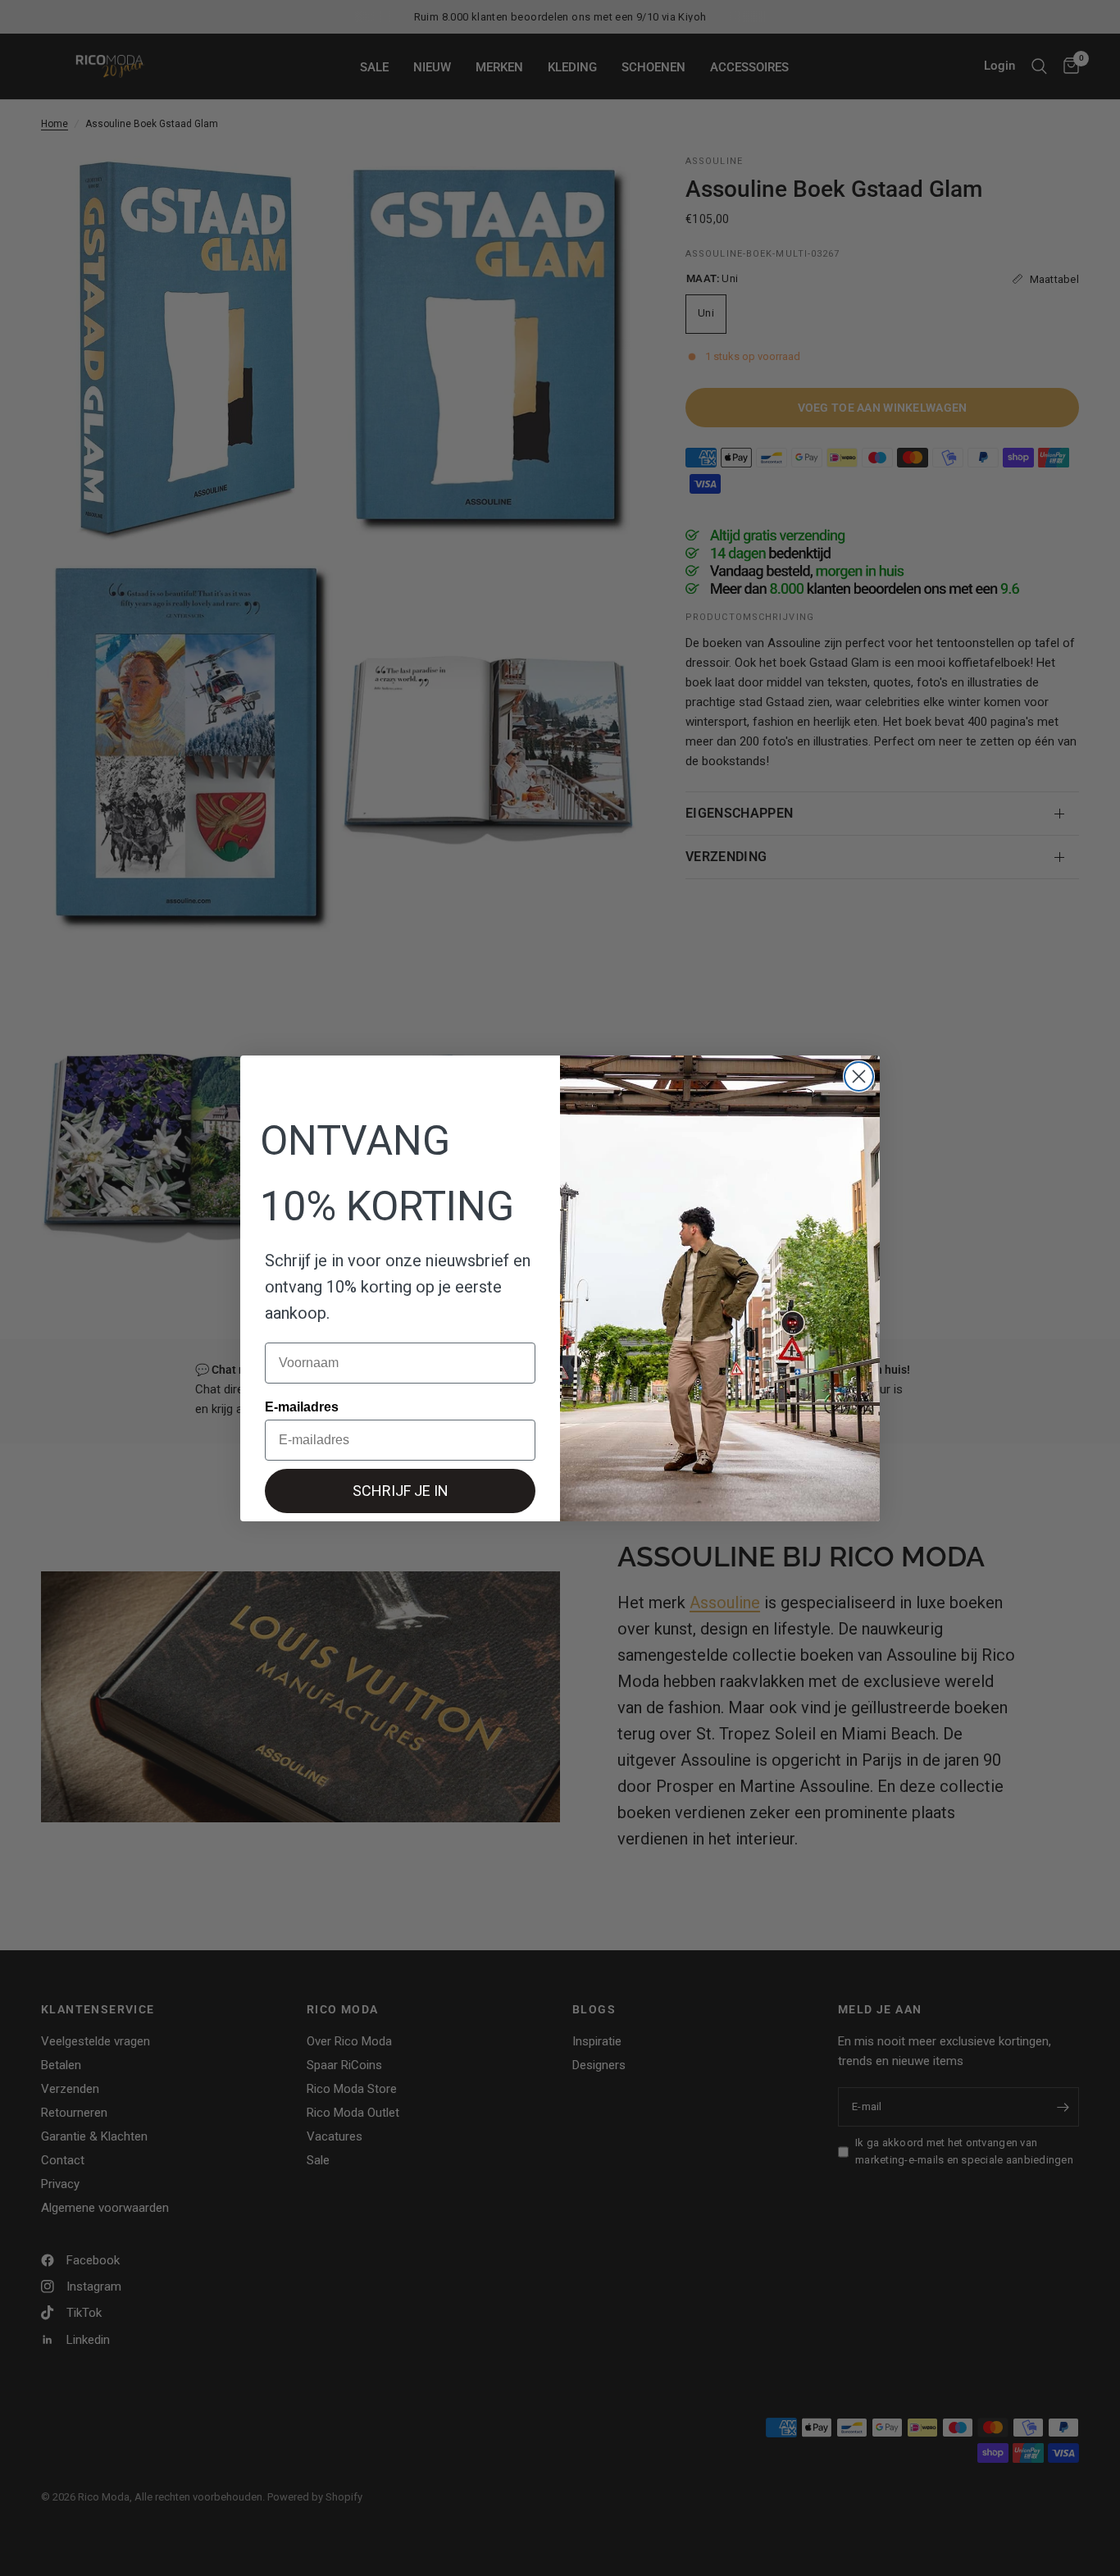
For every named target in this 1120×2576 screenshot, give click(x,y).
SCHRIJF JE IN (401, 1491)
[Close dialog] (859, 1076)
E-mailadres (302, 1407)
